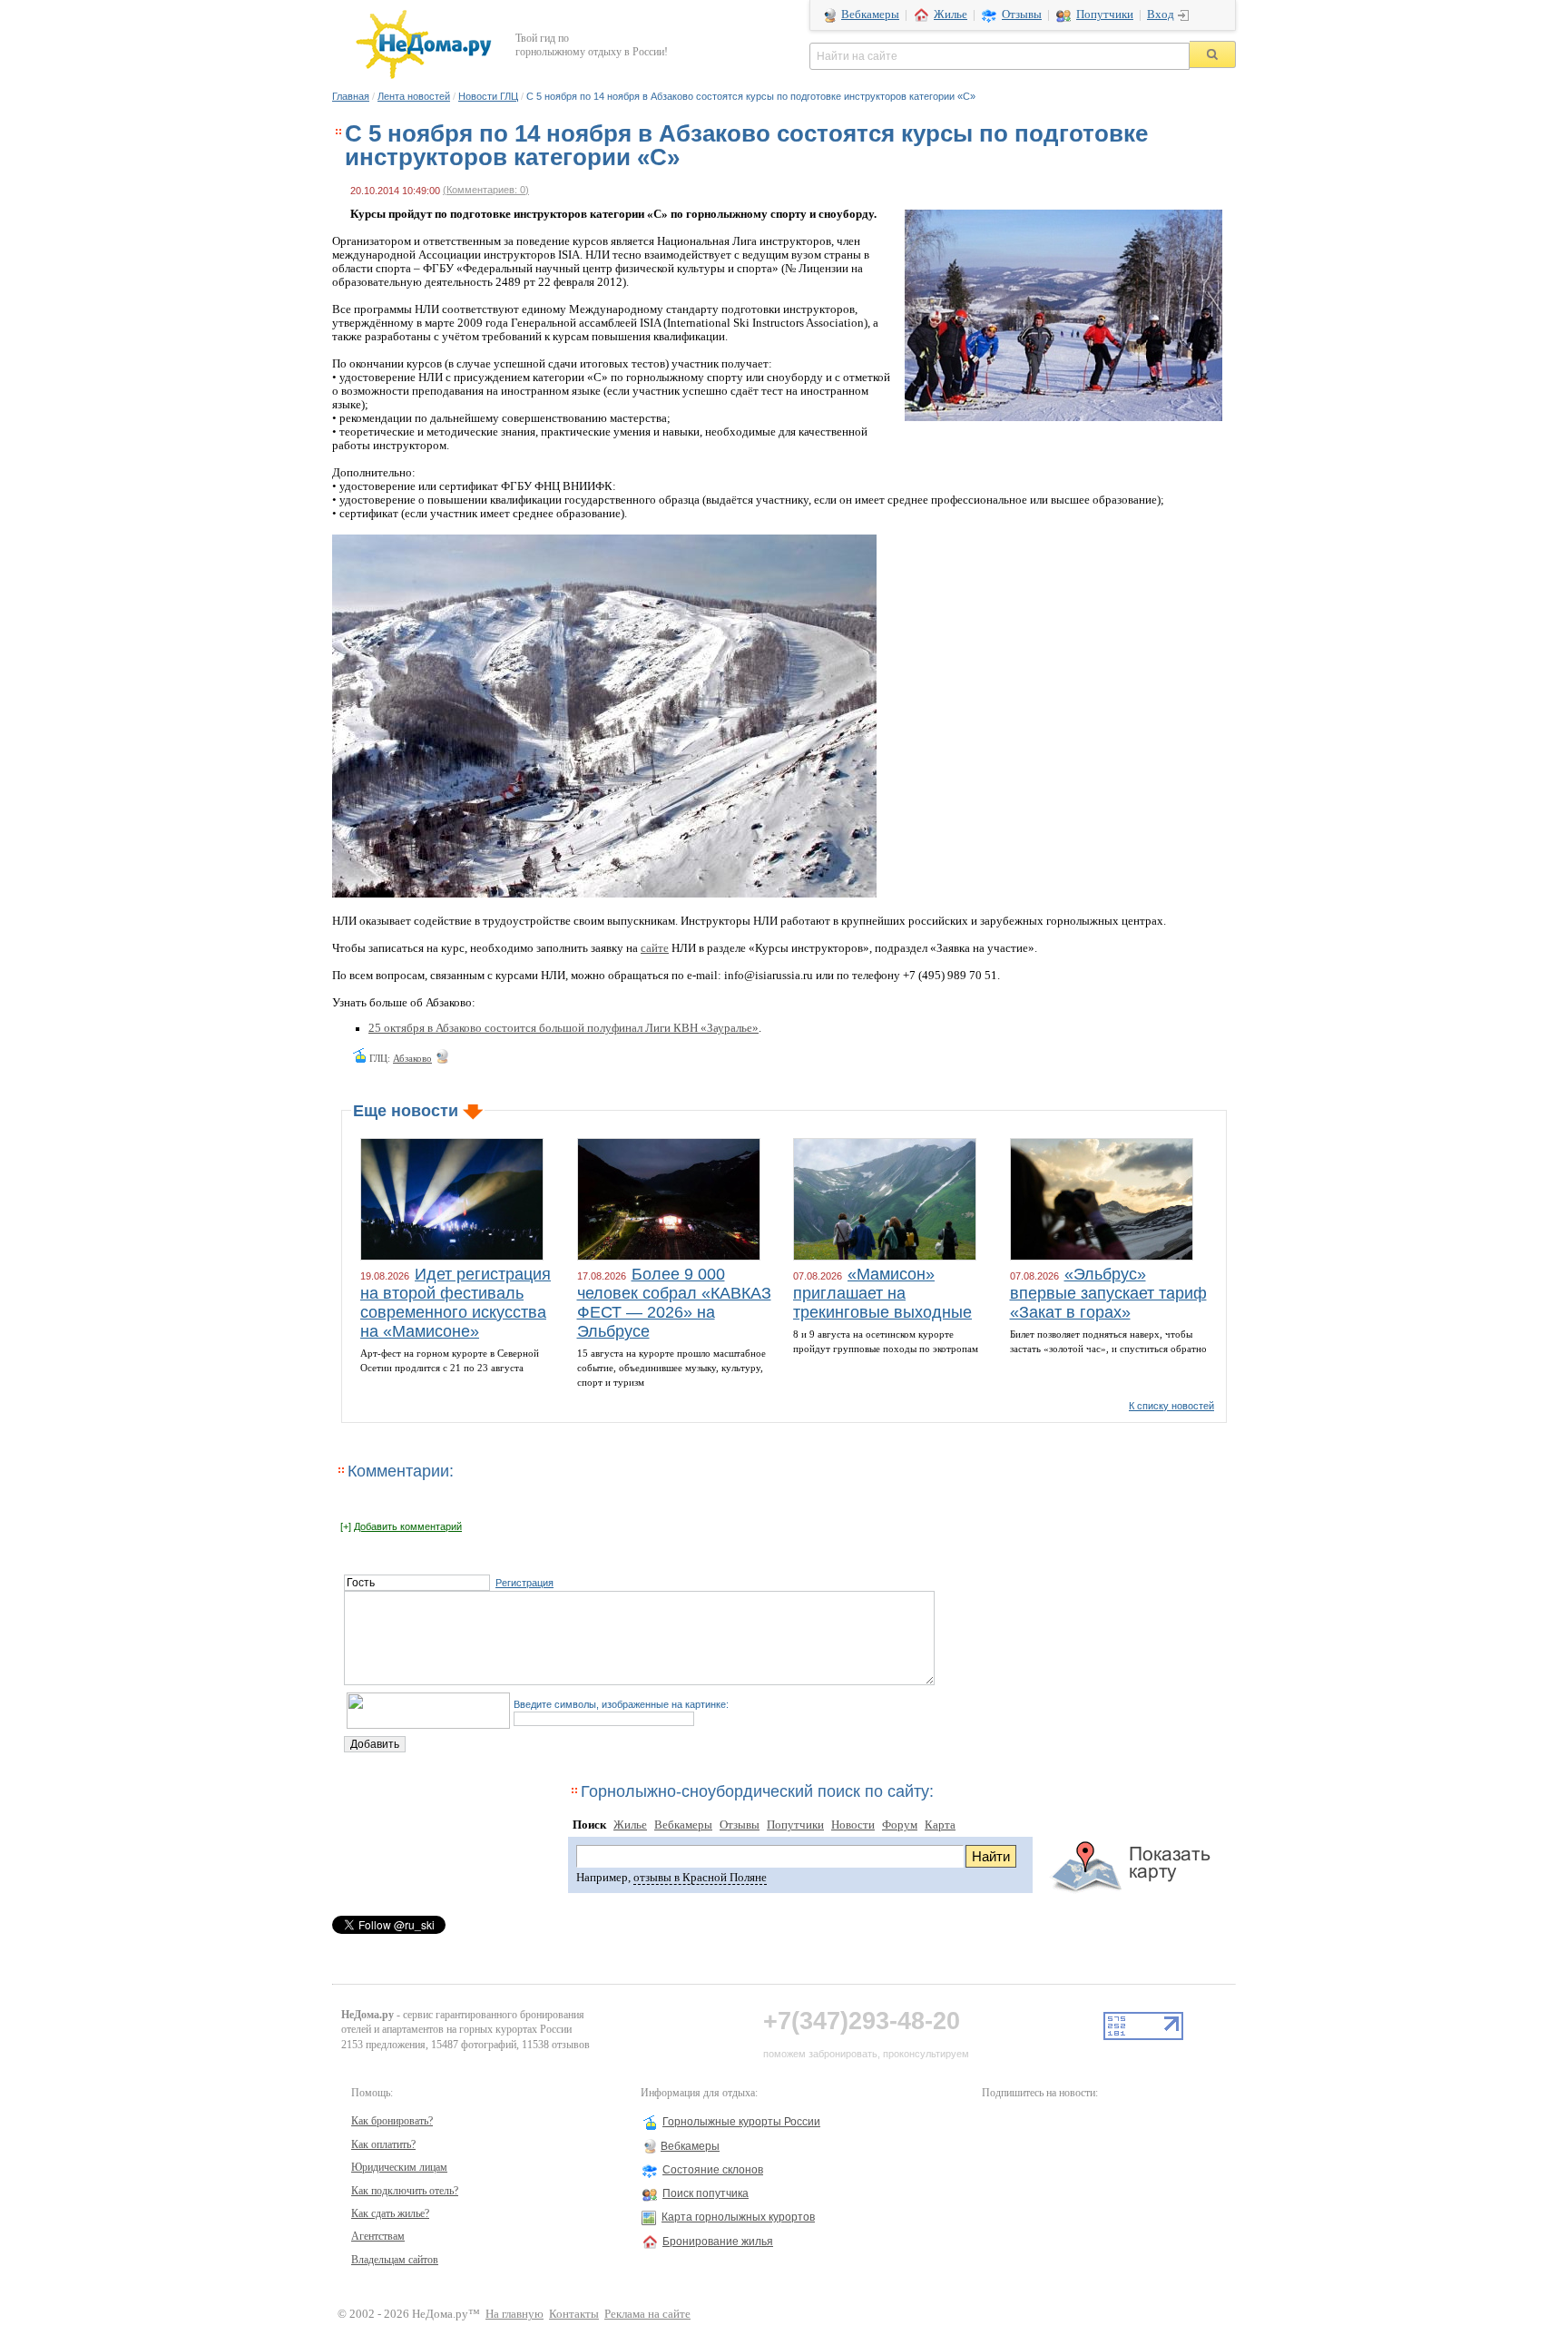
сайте (655, 948)
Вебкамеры (870, 15)
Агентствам (378, 2236)
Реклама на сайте (647, 2314)
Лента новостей (414, 96)
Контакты (574, 2314)
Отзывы (1022, 15)
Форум (900, 1825)
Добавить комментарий (408, 1526)
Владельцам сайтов (395, 2260)
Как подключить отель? (405, 2191)
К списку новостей (1171, 1406)
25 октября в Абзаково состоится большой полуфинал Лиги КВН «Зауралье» (563, 1028)
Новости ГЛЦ (488, 96)
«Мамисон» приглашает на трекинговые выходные (882, 1293)
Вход (1161, 15)
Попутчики (1105, 15)
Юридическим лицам (399, 2167)
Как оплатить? (383, 2144)
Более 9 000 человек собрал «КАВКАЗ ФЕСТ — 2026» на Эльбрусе (674, 1303)
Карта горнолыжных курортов (738, 2217)
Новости (853, 1825)
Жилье (951, 15)
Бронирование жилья (718, 2242)
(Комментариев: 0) (486, 190)
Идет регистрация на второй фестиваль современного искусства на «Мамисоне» (456, 1303)
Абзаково (412, 1058)
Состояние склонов (713, 2170)
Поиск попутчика (706, 2193)
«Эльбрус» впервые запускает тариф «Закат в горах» (1108, 1293)
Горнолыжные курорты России (741, 2122)
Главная (351, 96)
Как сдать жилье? (390, 2213)
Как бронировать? (392, 2121)
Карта (940, 1825)
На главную (514, 2314)
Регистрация (524, 1583)
